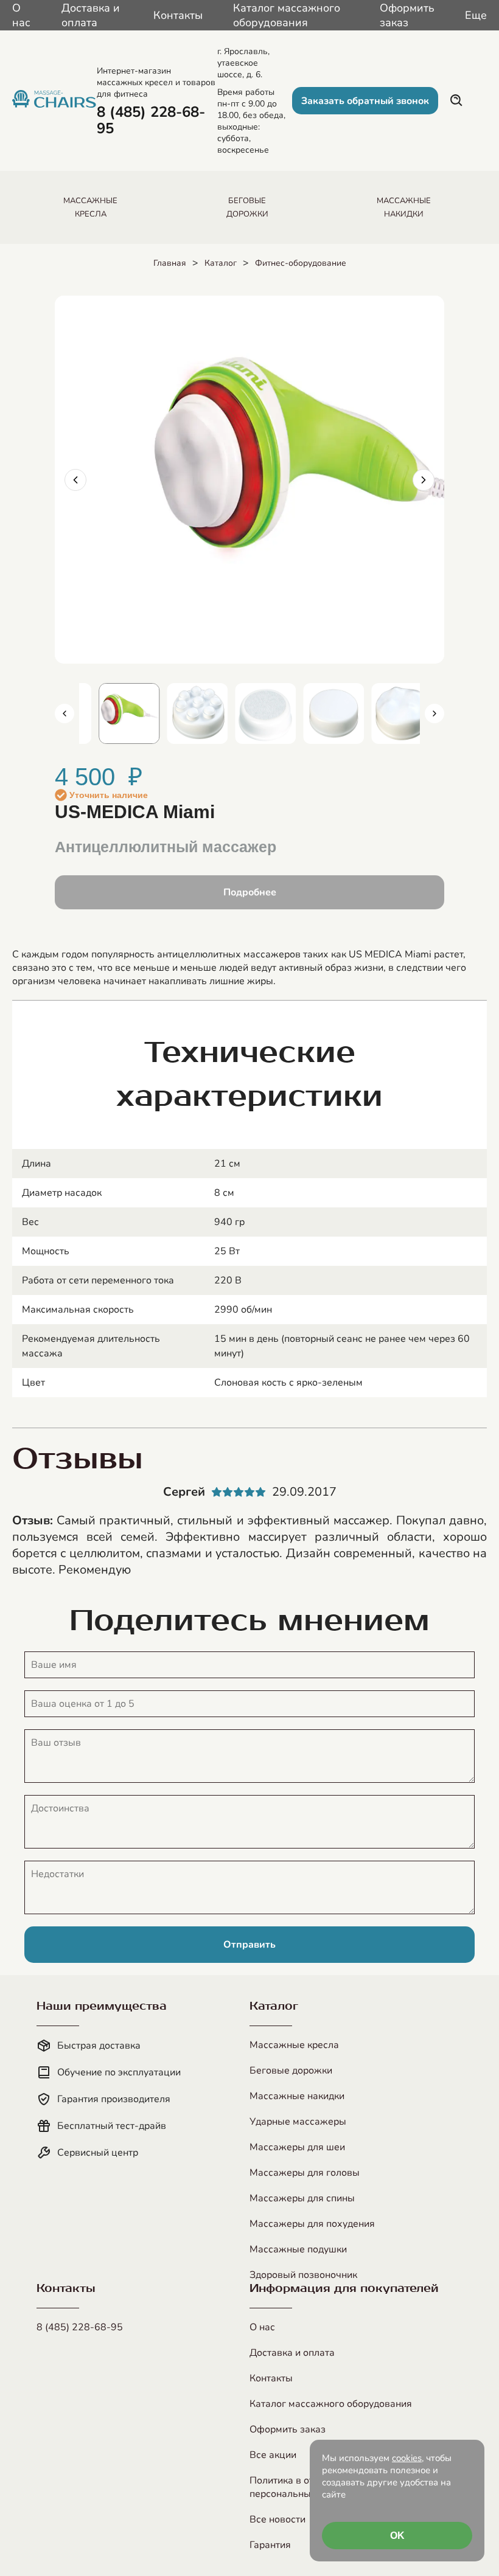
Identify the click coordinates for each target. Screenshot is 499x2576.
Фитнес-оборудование (301, 263)
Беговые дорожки (291, 2071)
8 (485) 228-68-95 (80, 2327)
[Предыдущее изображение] (75, 480)
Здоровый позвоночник (303, 2275)
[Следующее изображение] (424, 480)
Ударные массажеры (298, 2122)
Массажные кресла (294, 2045)
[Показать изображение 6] (321, 713)
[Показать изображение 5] (253, 713)
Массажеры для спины (302, 2198)
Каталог (221, 263)
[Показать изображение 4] (185, 713)
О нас (21, 15)
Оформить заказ (407, 15)
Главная (170, 263)
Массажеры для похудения (312, 2224)
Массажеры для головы (305, 2173)
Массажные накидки (297, 2096)
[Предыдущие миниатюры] (65, 713)
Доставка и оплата (91, 15)
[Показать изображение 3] (117, 713)
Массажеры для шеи (297, 2147)
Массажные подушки (298, 2249)
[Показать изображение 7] (389, 713)
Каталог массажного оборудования (287, 15)
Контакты (178, 15)
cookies (407, 2458)
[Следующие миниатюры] (434, 713)
